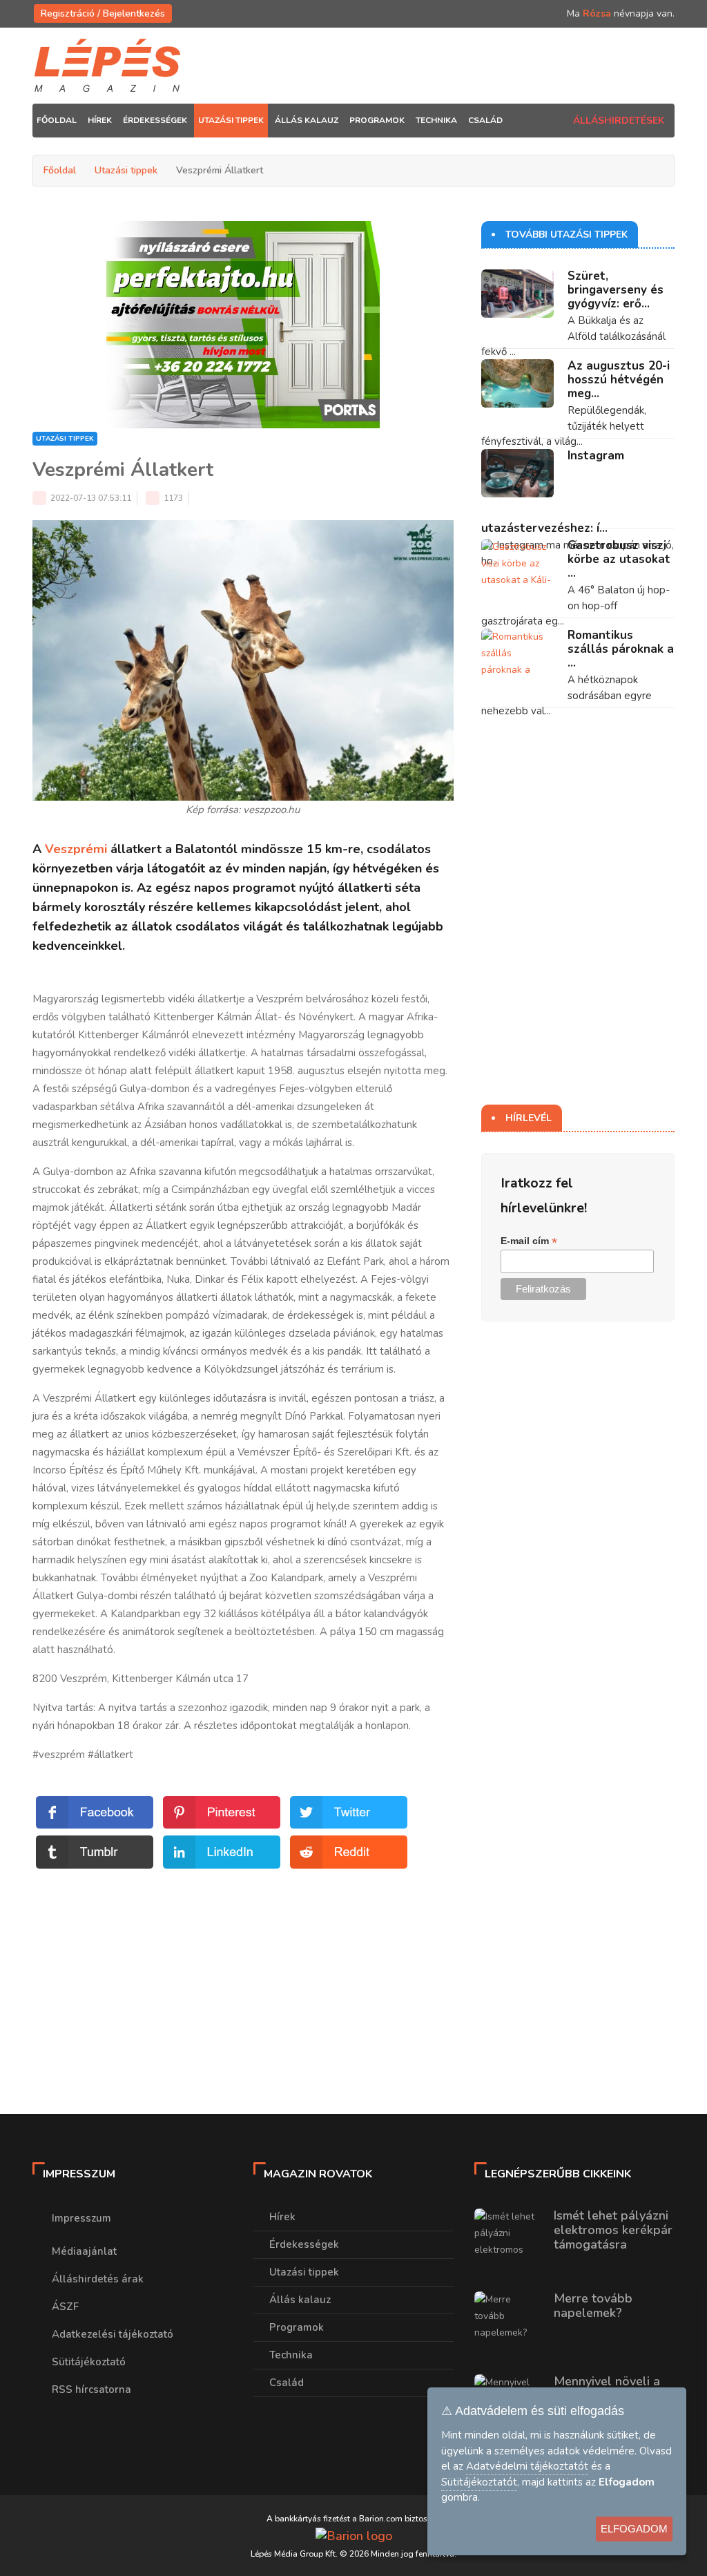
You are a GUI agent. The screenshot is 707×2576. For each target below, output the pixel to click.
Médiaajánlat (84, 2251)
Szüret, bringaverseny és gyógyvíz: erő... (616, 290)
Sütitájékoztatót (479, 2482)
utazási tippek (231, 120)
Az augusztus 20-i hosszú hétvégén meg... (619, 380)
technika (436, 120)
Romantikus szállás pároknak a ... (621, 649)
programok (377, 120)
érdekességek (155, 120)
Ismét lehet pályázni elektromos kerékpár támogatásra (613, 2230)
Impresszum (81, 2218)
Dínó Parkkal (314, 1416)
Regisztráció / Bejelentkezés (103, 13)
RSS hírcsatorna (91, 2389)
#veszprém (59, 1755)
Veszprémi (76, 849)
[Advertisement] (243, 1969)
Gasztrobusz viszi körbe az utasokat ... (619, 559)
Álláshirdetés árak (98, 2279)
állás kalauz (307, 120)
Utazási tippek (126, 170)
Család (287, 2383)
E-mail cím (529, 1241)
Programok (297, 2327)
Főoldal (57, 120)
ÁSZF (65, 2307)
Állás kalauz (300, 2300)
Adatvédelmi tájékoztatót (527, 2466)
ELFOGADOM (634, 2529)
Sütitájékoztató (89, 2362)
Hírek (282, 2217)
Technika (291, 2355)
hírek (100, 120)
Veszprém (280, 999)
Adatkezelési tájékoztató (113, 2334)
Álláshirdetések (619, 121)
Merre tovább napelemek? (593, 2306)
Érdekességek (304, 2244)
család (485, 120)
